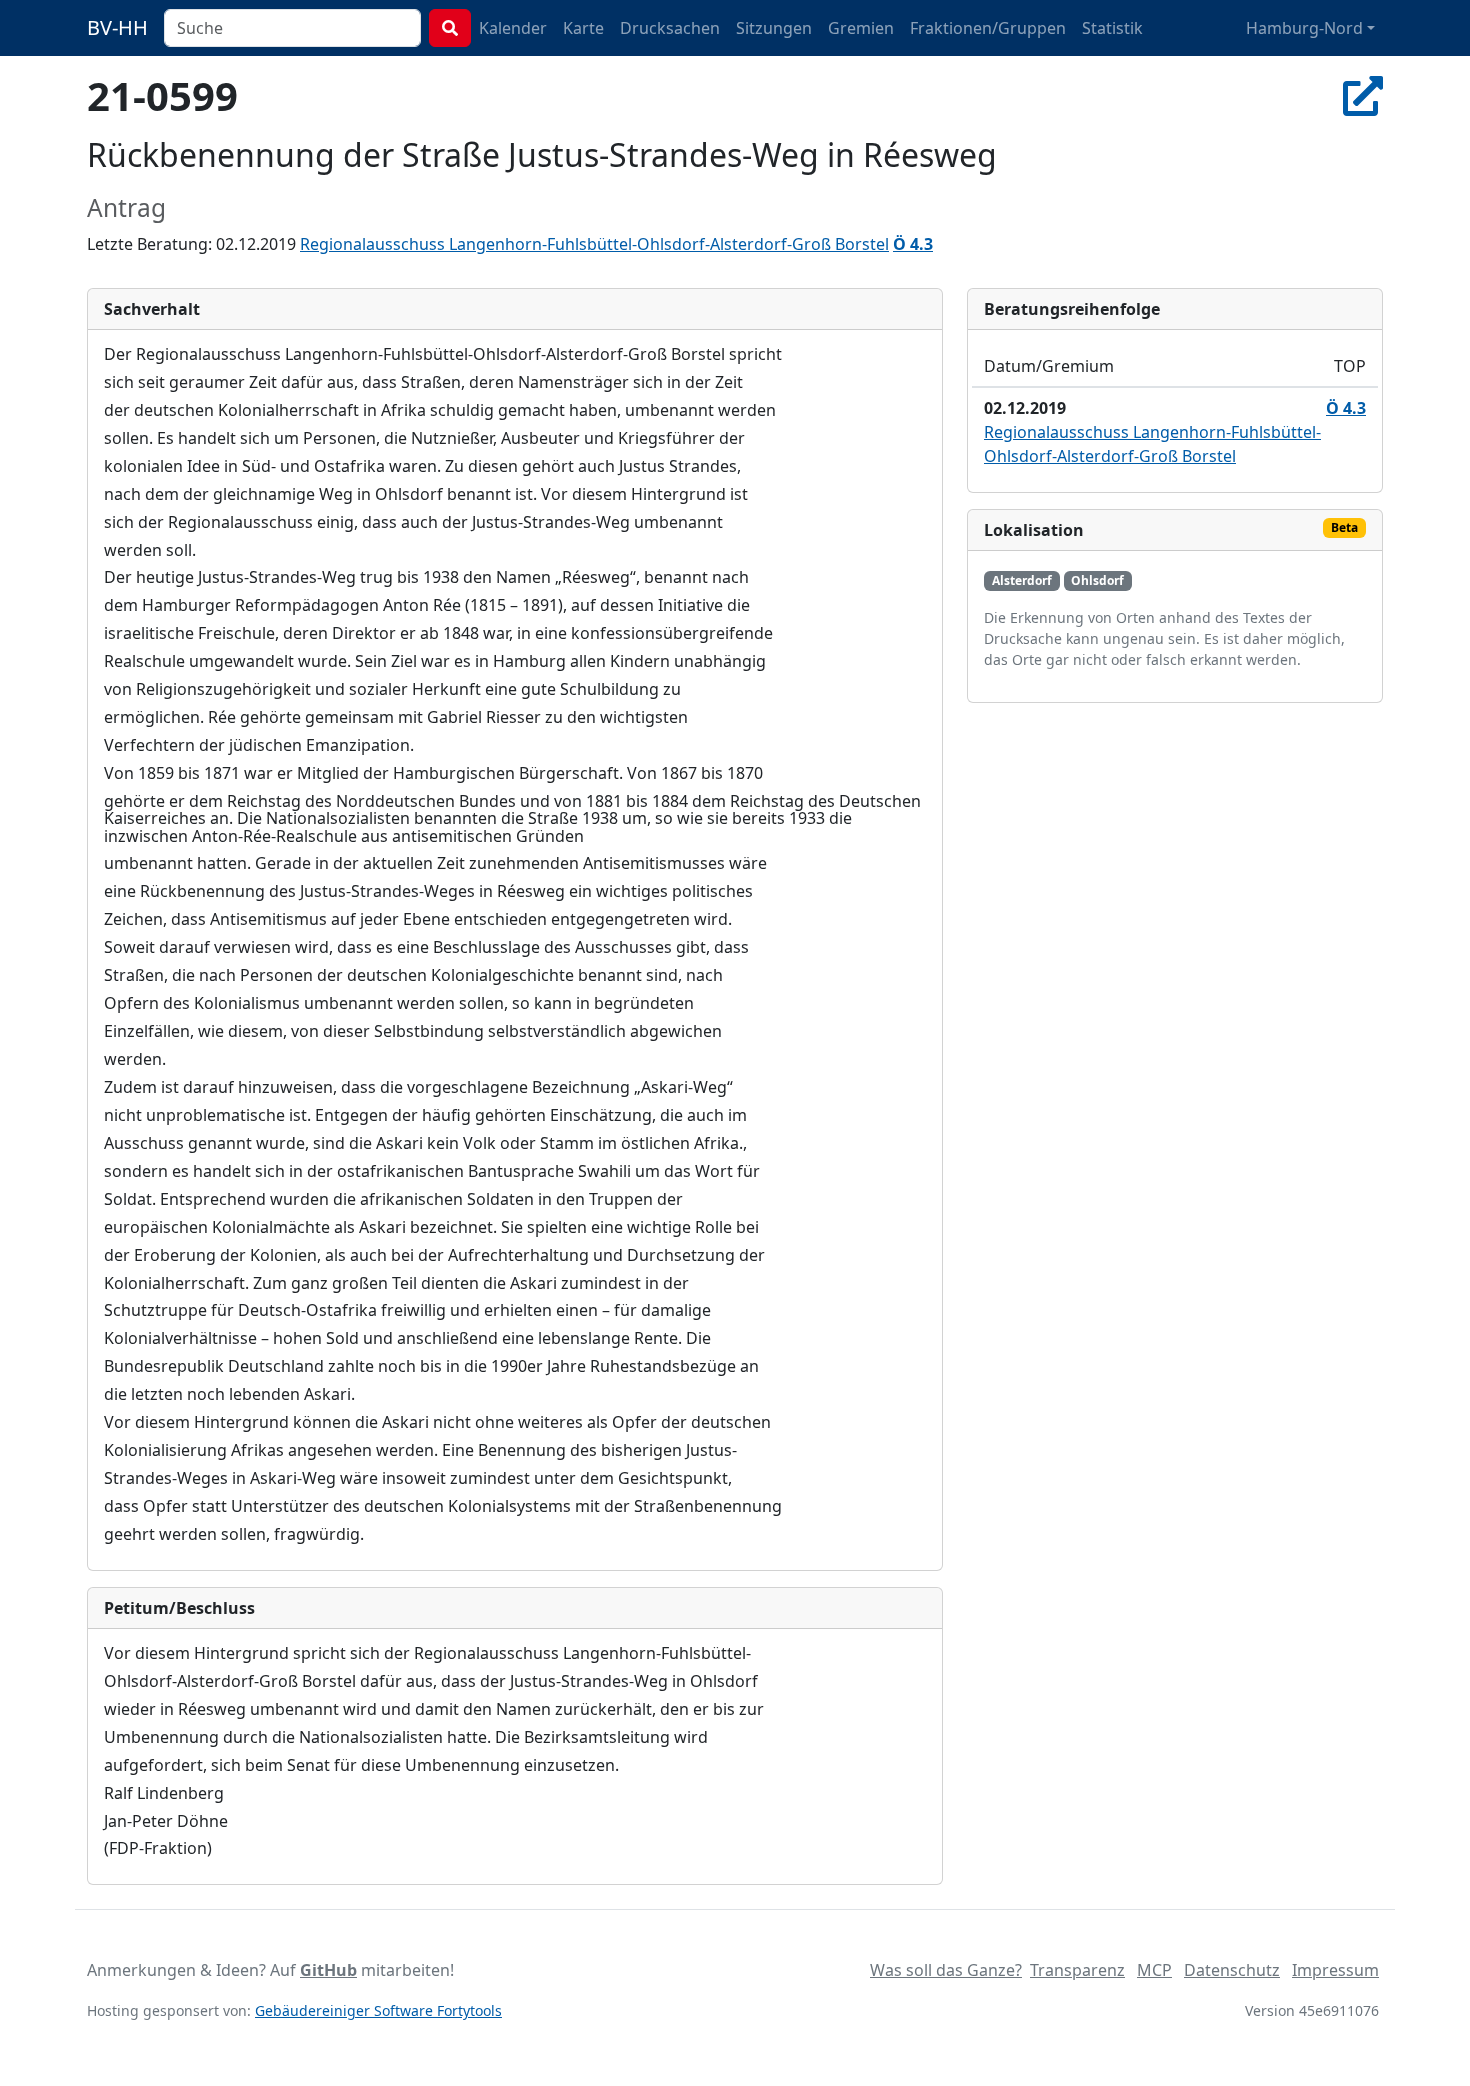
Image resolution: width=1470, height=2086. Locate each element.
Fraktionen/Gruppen (988, 28)
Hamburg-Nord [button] (1304, 28)
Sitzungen (774, 28)
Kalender (513, 28)
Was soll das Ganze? (946, 1970)
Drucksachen (670, 28)
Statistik (1112, 28)
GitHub (328, 1970)
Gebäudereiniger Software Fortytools (378, 2010)
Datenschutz (1232, 1970)
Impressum (1335, 1970)
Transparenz (1077, 1970)
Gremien (861, 28)
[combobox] (292, 28)
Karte (583, 28)
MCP (1154, 1970)
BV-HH (117, 27)
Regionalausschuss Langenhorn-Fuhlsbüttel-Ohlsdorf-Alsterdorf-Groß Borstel (594, 244)
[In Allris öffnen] (1363, 95)
